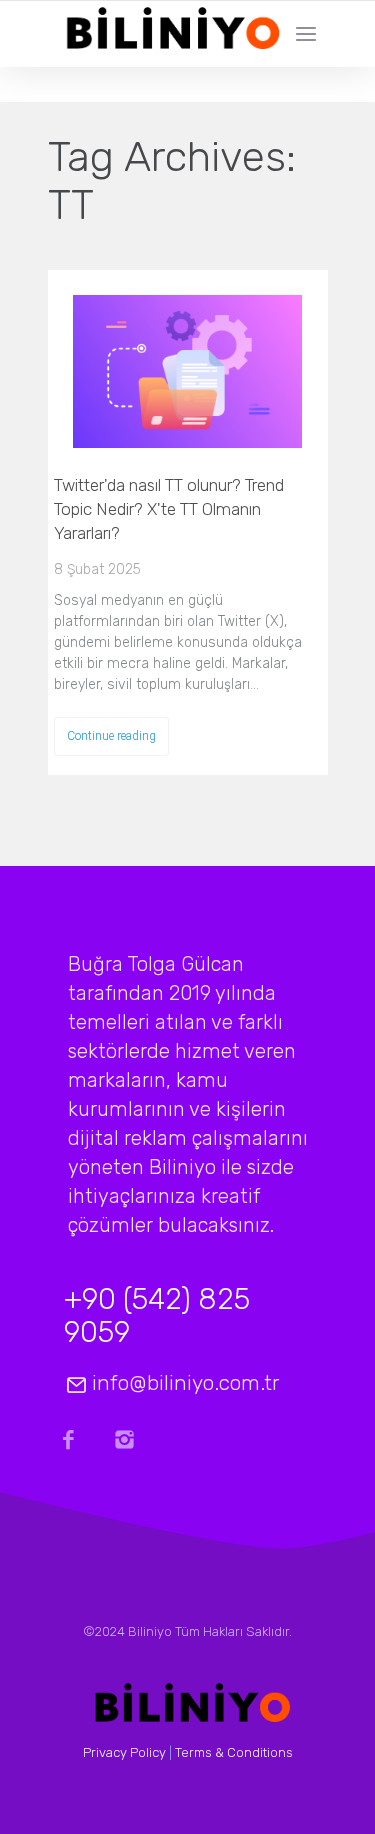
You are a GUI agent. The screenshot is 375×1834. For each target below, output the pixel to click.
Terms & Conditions (234, 1752)
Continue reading (111, 736)
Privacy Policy (124, 1752)
